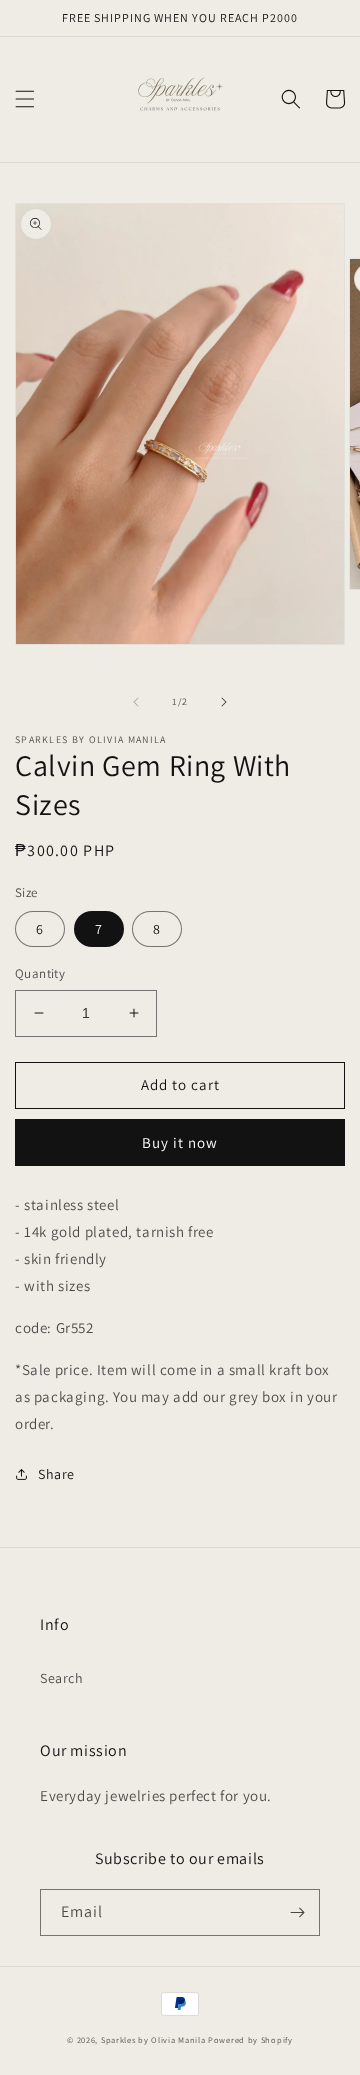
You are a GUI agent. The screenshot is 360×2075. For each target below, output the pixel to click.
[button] (25, 99)
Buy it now (180, 1142)
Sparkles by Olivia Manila (153, 2039)
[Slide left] (136, 702)
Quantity (40, 973)
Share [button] (56, 1474)
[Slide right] (224, 702)
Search (62, 1678)
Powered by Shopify (250, 2039)
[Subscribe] (297, 1912)
